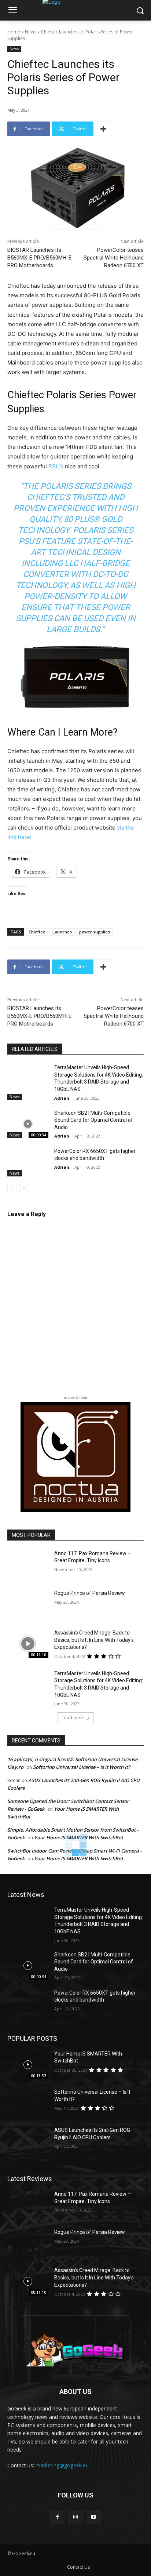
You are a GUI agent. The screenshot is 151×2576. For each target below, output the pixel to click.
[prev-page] (12, 1189)
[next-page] (24, 1189)
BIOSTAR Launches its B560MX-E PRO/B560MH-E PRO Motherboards (39, 258)
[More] (103, 129)
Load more (73, 1718)
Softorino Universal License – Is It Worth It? (82, 1767)
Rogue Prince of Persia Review (90, 1593)
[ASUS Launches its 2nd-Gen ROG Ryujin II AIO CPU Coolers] (28, 2141)
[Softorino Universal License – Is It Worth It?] (28, 2103)
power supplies (95, 932)
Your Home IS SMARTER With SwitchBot (79, 1858)
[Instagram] (75, 2517)
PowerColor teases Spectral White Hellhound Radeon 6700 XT (114, 258)
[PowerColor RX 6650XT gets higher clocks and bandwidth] (28, 1162)
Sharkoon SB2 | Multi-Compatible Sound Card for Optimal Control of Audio (94, 1120)
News (31, 32)
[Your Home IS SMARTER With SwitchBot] (28, 2065)
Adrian (62, 1098)
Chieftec (37, 932)
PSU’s (56, 466)
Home (14, 32)
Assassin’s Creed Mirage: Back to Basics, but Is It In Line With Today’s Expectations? (94, 1640)
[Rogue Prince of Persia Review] (28, 1604)
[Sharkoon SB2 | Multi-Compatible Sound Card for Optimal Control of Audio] (28, 1124)
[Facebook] (57, 2517)
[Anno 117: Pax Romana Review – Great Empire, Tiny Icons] (28, 1564)
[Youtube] (94, 2517)
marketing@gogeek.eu (62, 2465)
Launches (62, 932)
